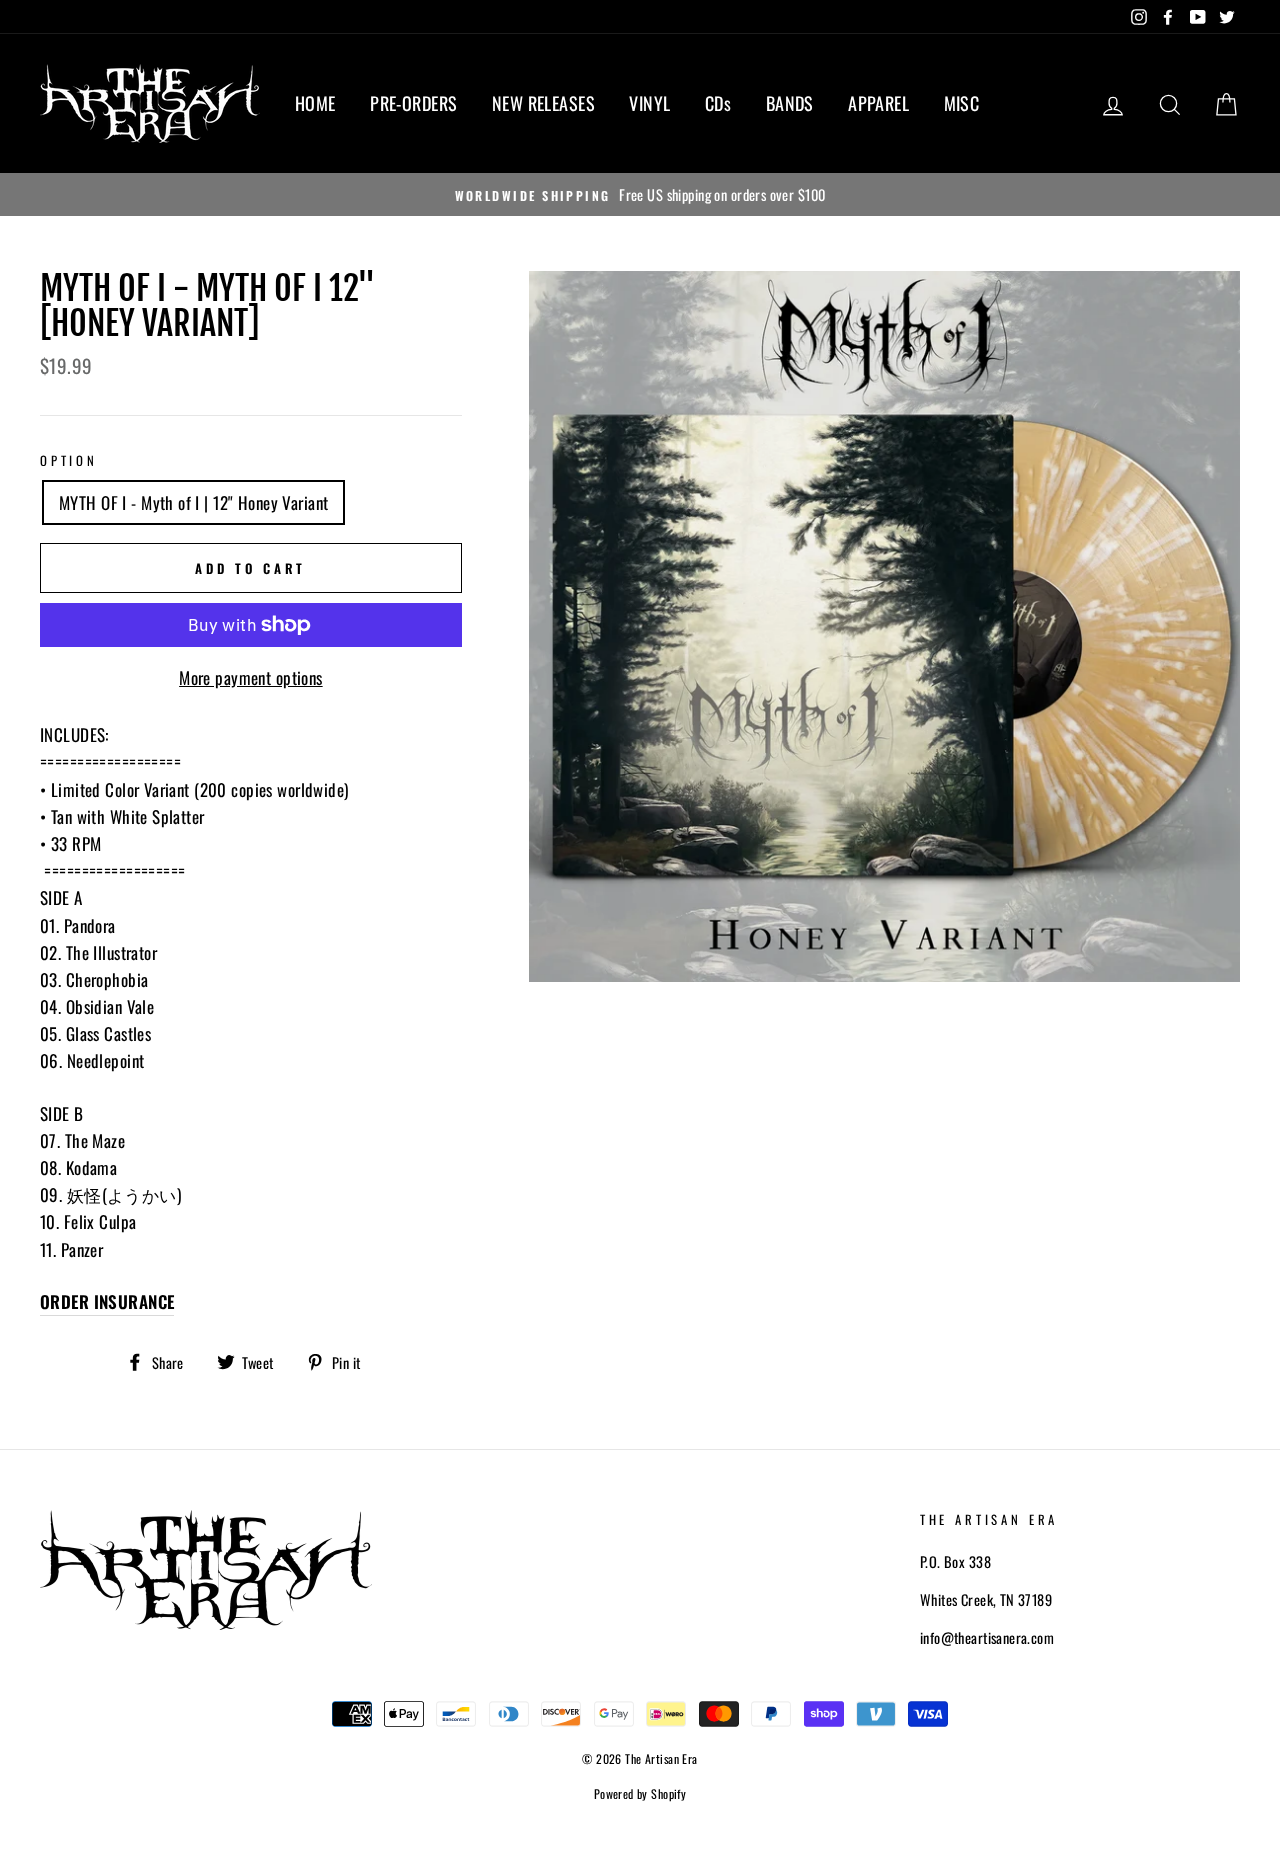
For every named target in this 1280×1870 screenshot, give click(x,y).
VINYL (649, 103)
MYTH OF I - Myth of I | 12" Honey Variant (193, 502)
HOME (315, 103)
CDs (718, 103)
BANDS (790, 103)
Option (69, 460)
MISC (962, 103)
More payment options (251, 677)
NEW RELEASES (543, 103)
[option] (640, 194)
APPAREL (878, 103)
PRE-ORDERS (413, 103)
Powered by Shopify (640, 1793)
